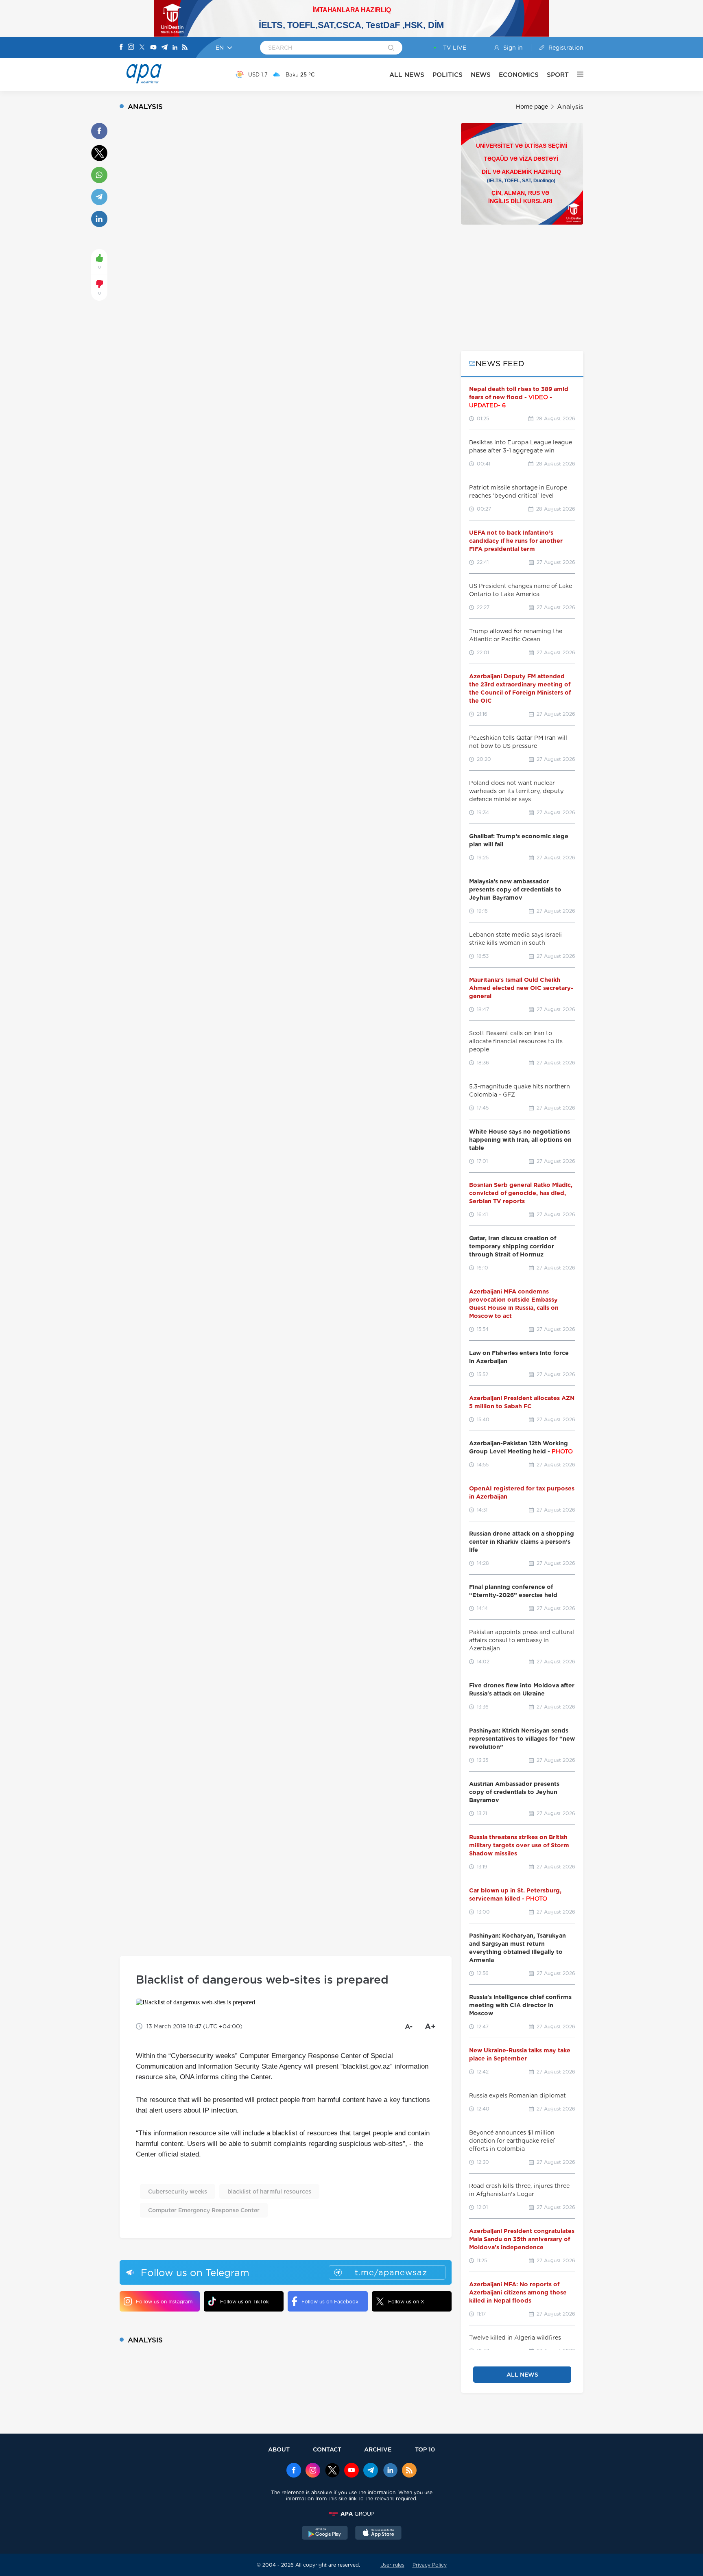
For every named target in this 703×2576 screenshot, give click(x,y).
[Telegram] (164, 48)
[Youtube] (153, 48)
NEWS (481, 75)
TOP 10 (425, 2449)
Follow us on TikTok (245, 2302)
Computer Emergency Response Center (204, 2210)
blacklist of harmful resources (269, 2191)
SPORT (558, 75)
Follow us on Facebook (330, 2302)
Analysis (570, 107)
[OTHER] (576, 74)
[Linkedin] (175, 48)
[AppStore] (378, 2534)
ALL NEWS (407, 75)
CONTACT (327, 2449)
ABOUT (279, 2449)
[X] (142, 48)
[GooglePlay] (325, 2534)
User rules (392, 2565)
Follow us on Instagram (164, 2302)
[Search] (391, 48)
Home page (532, 107)
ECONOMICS (519, 75)
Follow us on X (406, 2302)
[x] (332, 2471)
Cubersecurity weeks (178, 2191)
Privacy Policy (430, 2565)
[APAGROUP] (351, 2514)
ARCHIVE (378, 2449)
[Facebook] (121, 48)
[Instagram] (131, 48)
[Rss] (185, 48)
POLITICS (448, 75)
